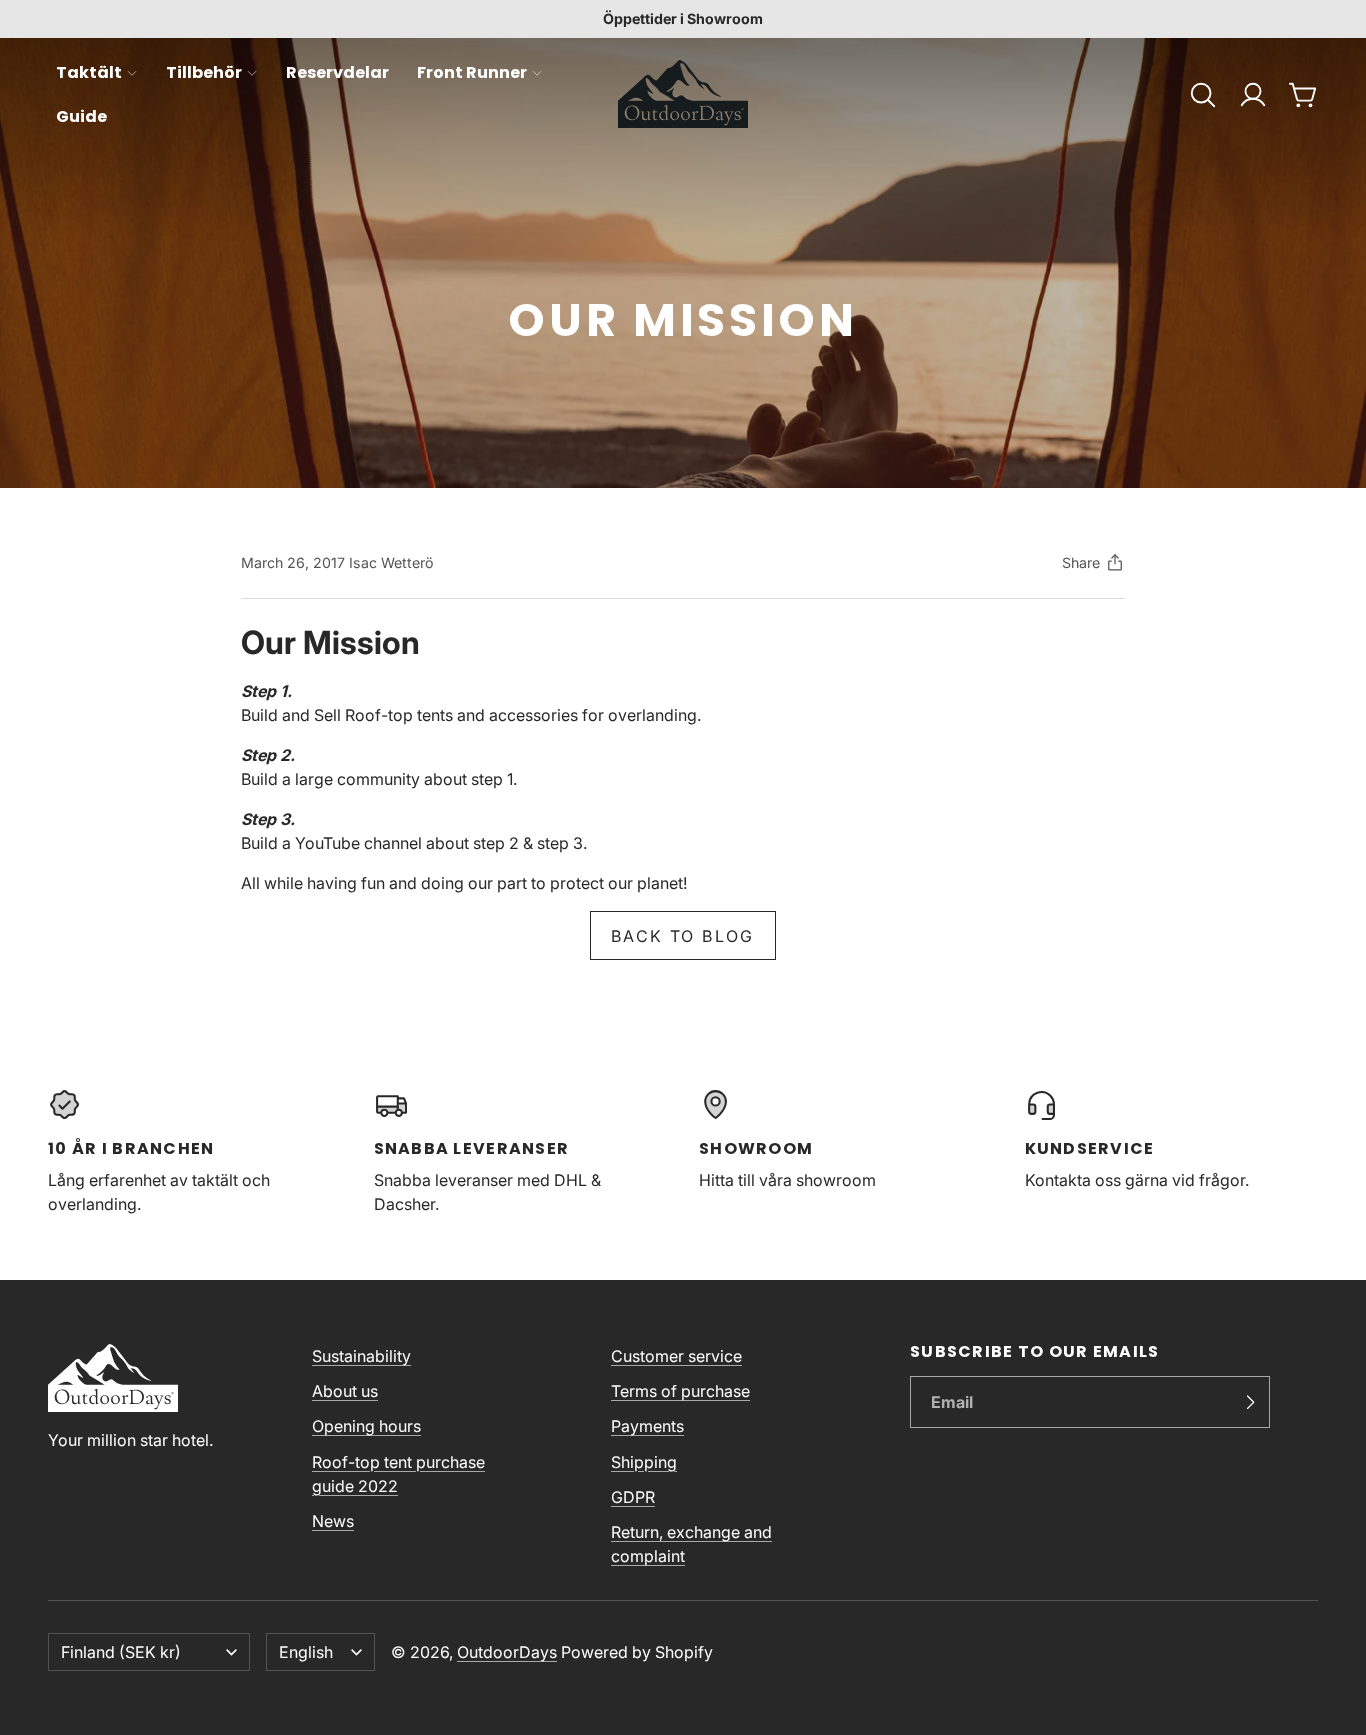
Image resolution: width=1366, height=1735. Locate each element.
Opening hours (366, 1426)
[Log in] (1253, 95)
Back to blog (683, 936)
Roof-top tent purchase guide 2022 (398, 1474)
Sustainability (361, 1356)
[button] (1203, 95)
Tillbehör (204, 72)
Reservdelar (337, 72)
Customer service (676, 1356)
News (333, 1521)
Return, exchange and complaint (691, 1544)
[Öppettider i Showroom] (683, 19)
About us (345, 1391)
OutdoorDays (507, 1652)
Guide (81, 116)
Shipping (644, 1462)
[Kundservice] (1172, 1152)
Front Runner (472, 72)
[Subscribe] (1250, 1402)
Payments (647, 1426)
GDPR (633, 1497)
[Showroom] (846, 1152)
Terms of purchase (680, 1391)
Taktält (89, 72)
